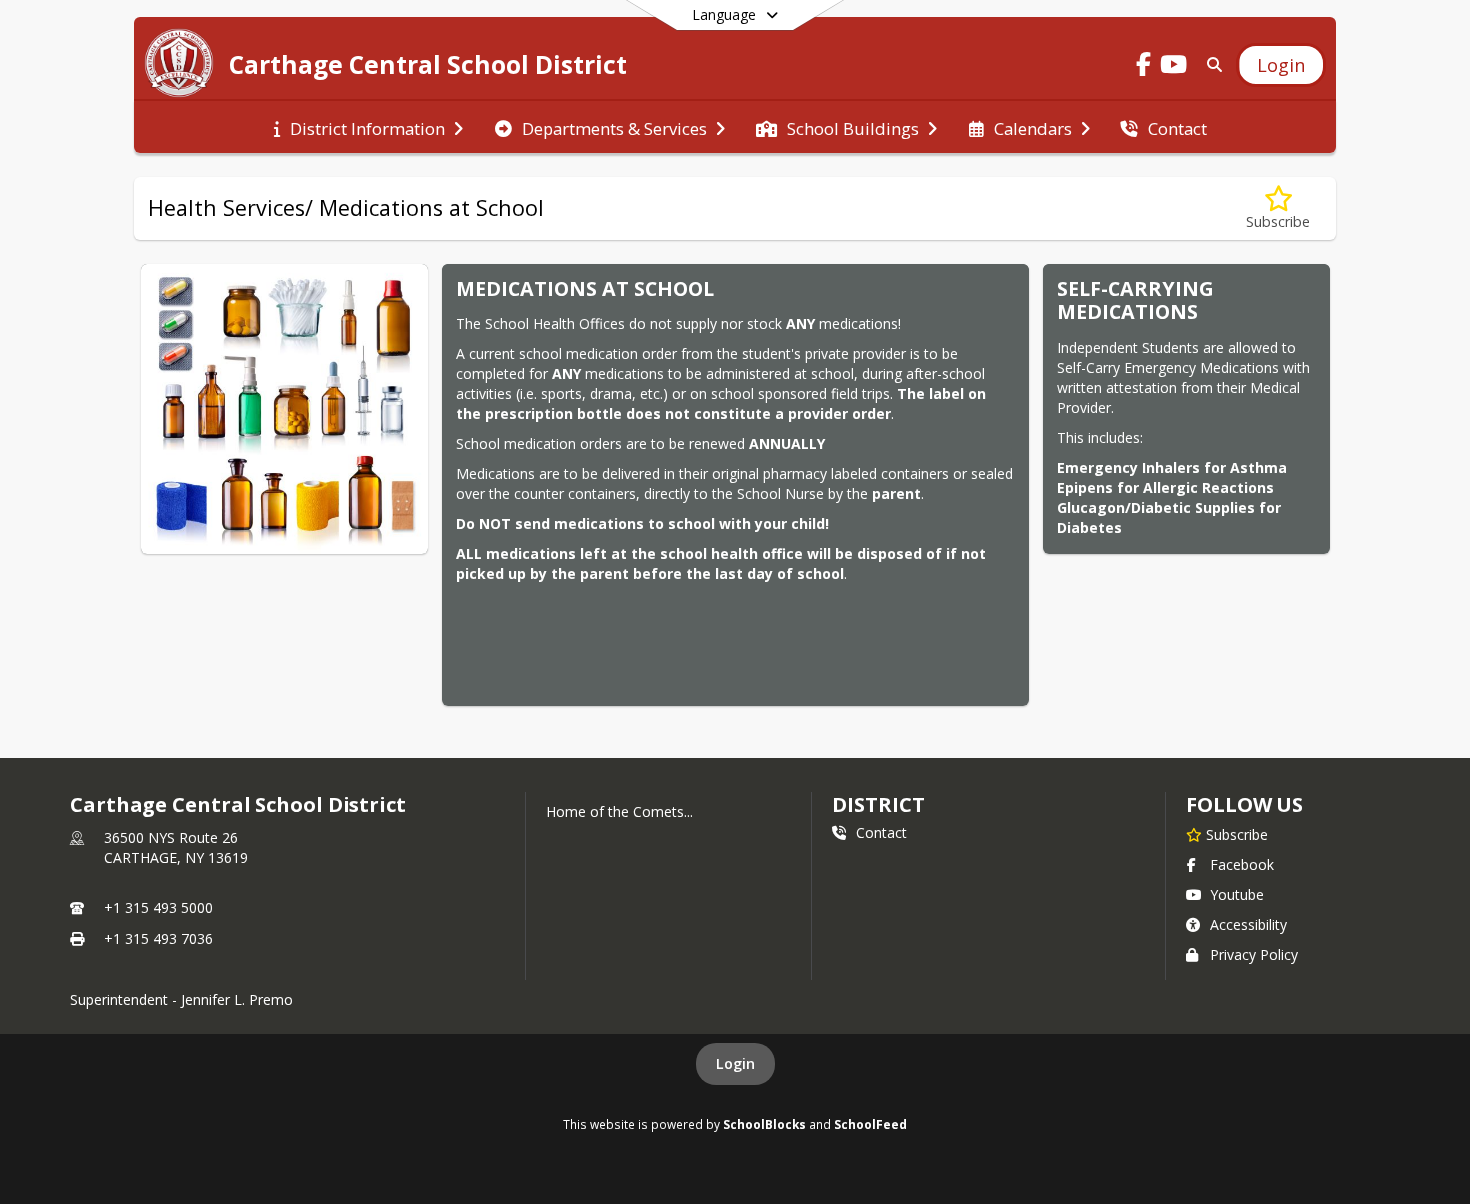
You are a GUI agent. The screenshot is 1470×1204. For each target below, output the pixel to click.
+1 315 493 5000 (158, 907)
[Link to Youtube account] (1174, 67)
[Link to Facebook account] (1144, 67)
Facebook (1242, 864)
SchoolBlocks (764, 1124)
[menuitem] (368, 127)
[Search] (1210, 64)
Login (735, 1063)
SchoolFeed (870, 1124)
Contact (881, 832)
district (878, 804)
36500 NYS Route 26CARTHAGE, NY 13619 (176, 847)
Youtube (1237, 894)
